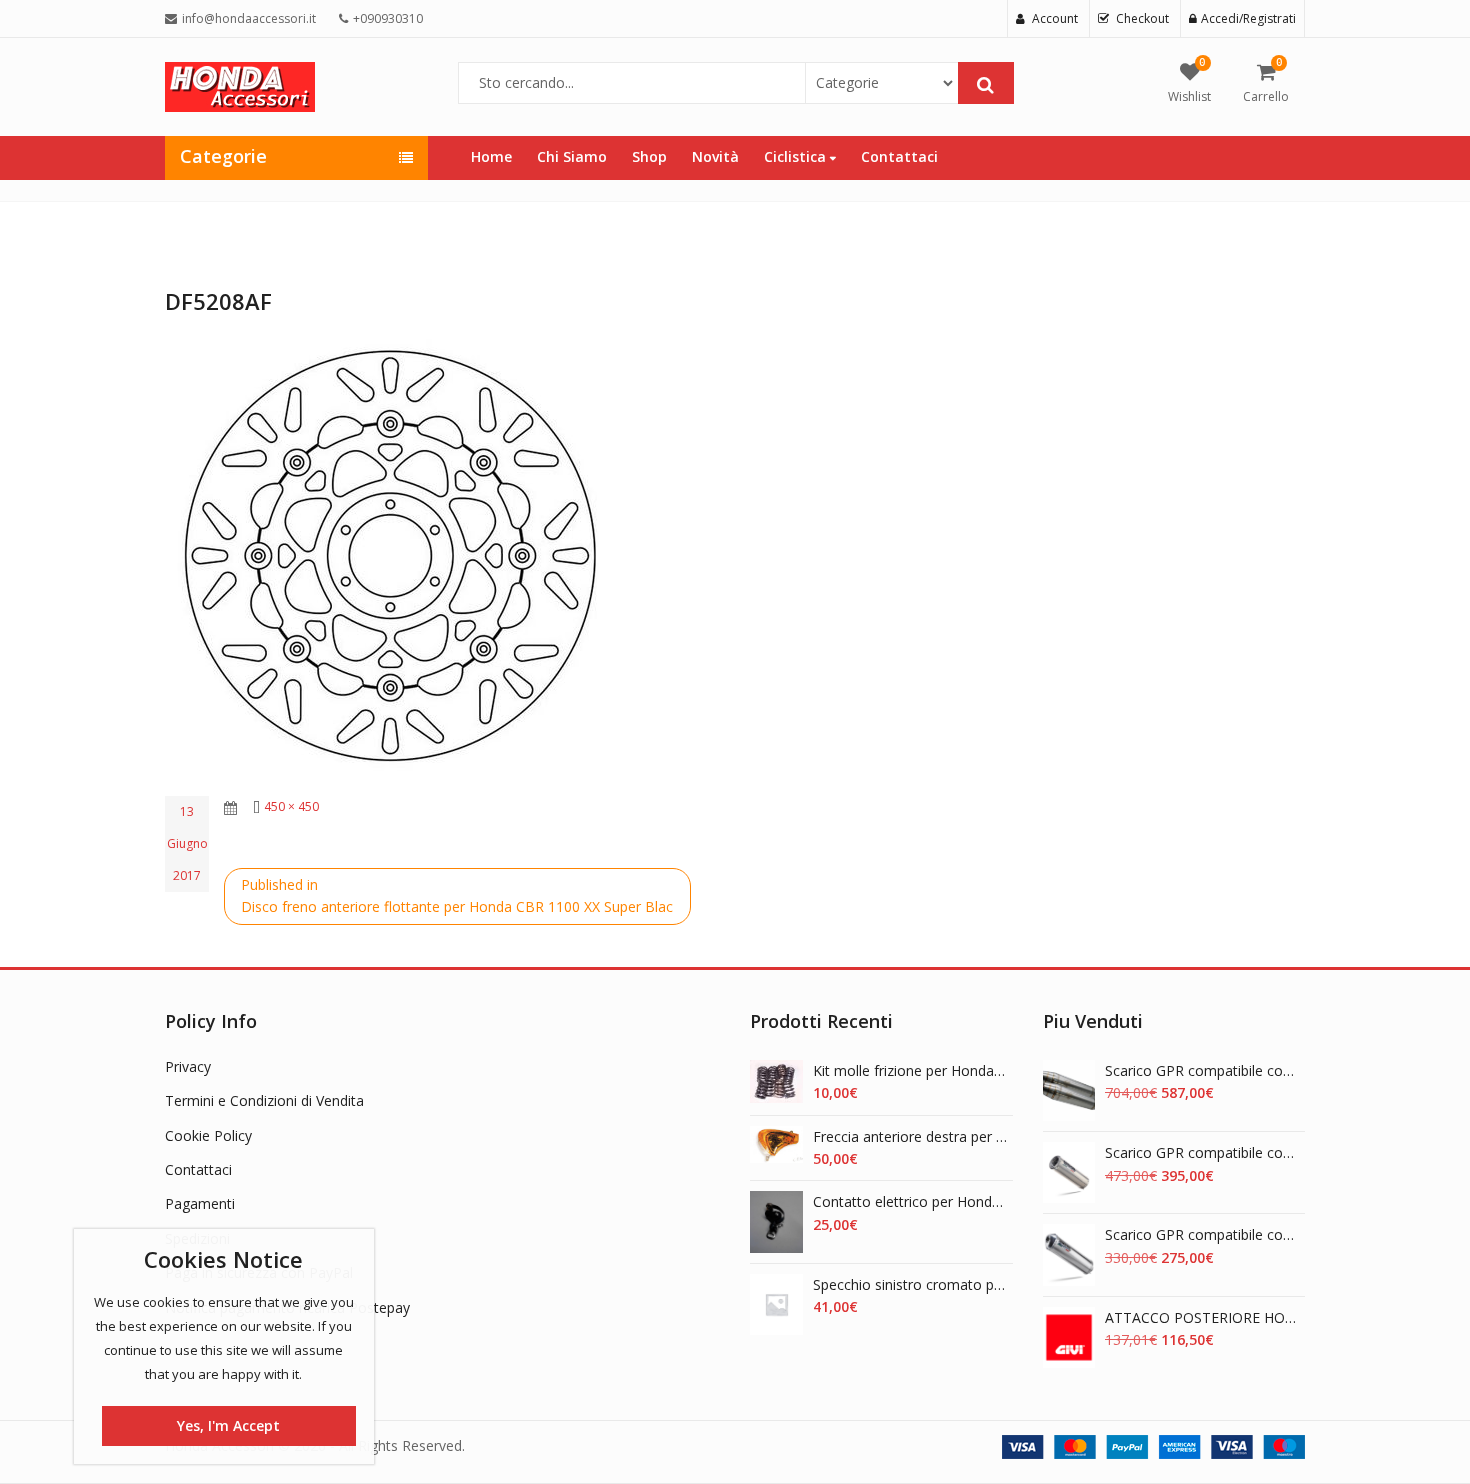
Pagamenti (200, 1203)
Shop (649, 156)
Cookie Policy (208, 1135)
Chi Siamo (572, 156)
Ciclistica (797, 156)
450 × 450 (291, 806)
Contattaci (899, 156)
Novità (715, 156)
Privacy (188, 1066)
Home (491, 156)
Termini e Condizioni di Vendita (264, 1100)
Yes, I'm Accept (228, 1425)
